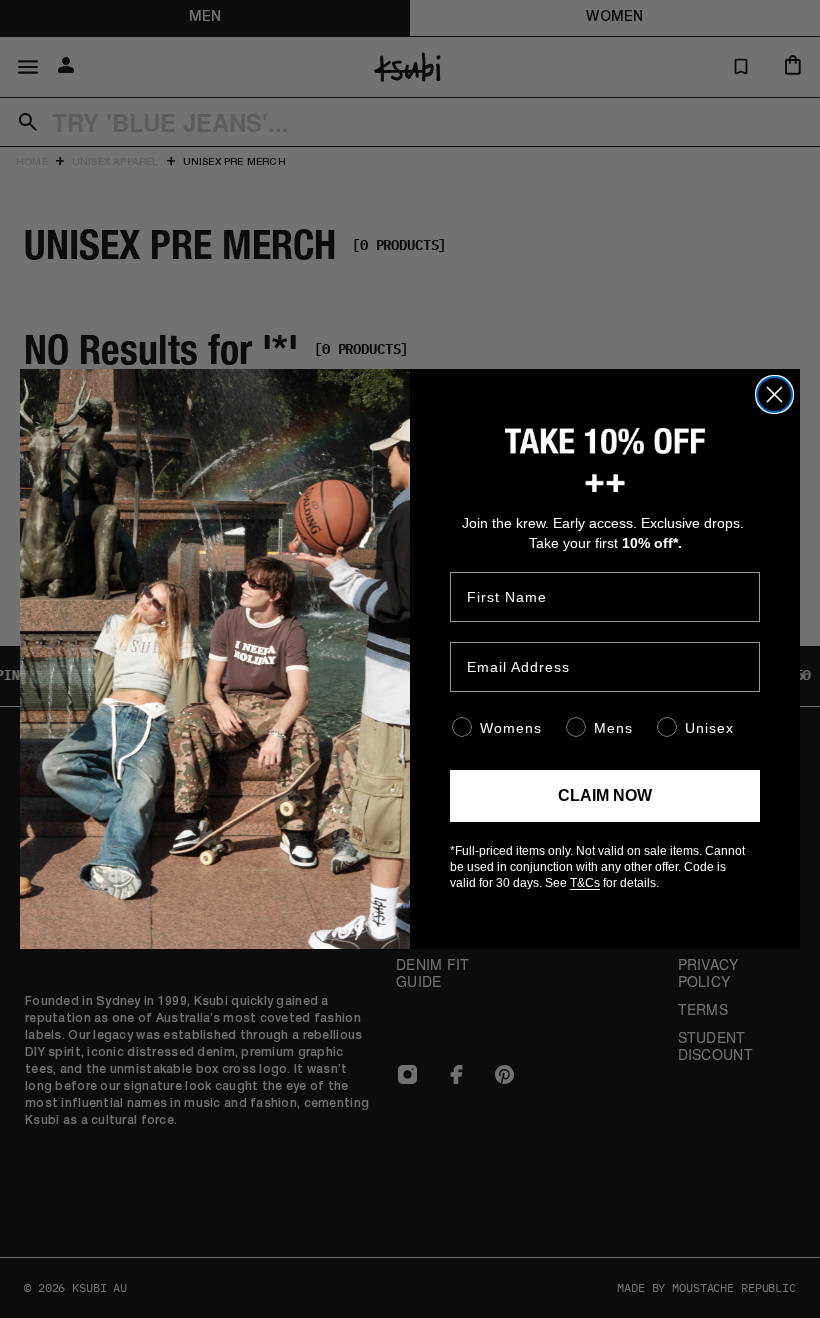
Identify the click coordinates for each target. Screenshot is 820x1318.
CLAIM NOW (605, 795)
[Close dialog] (774, 394)
